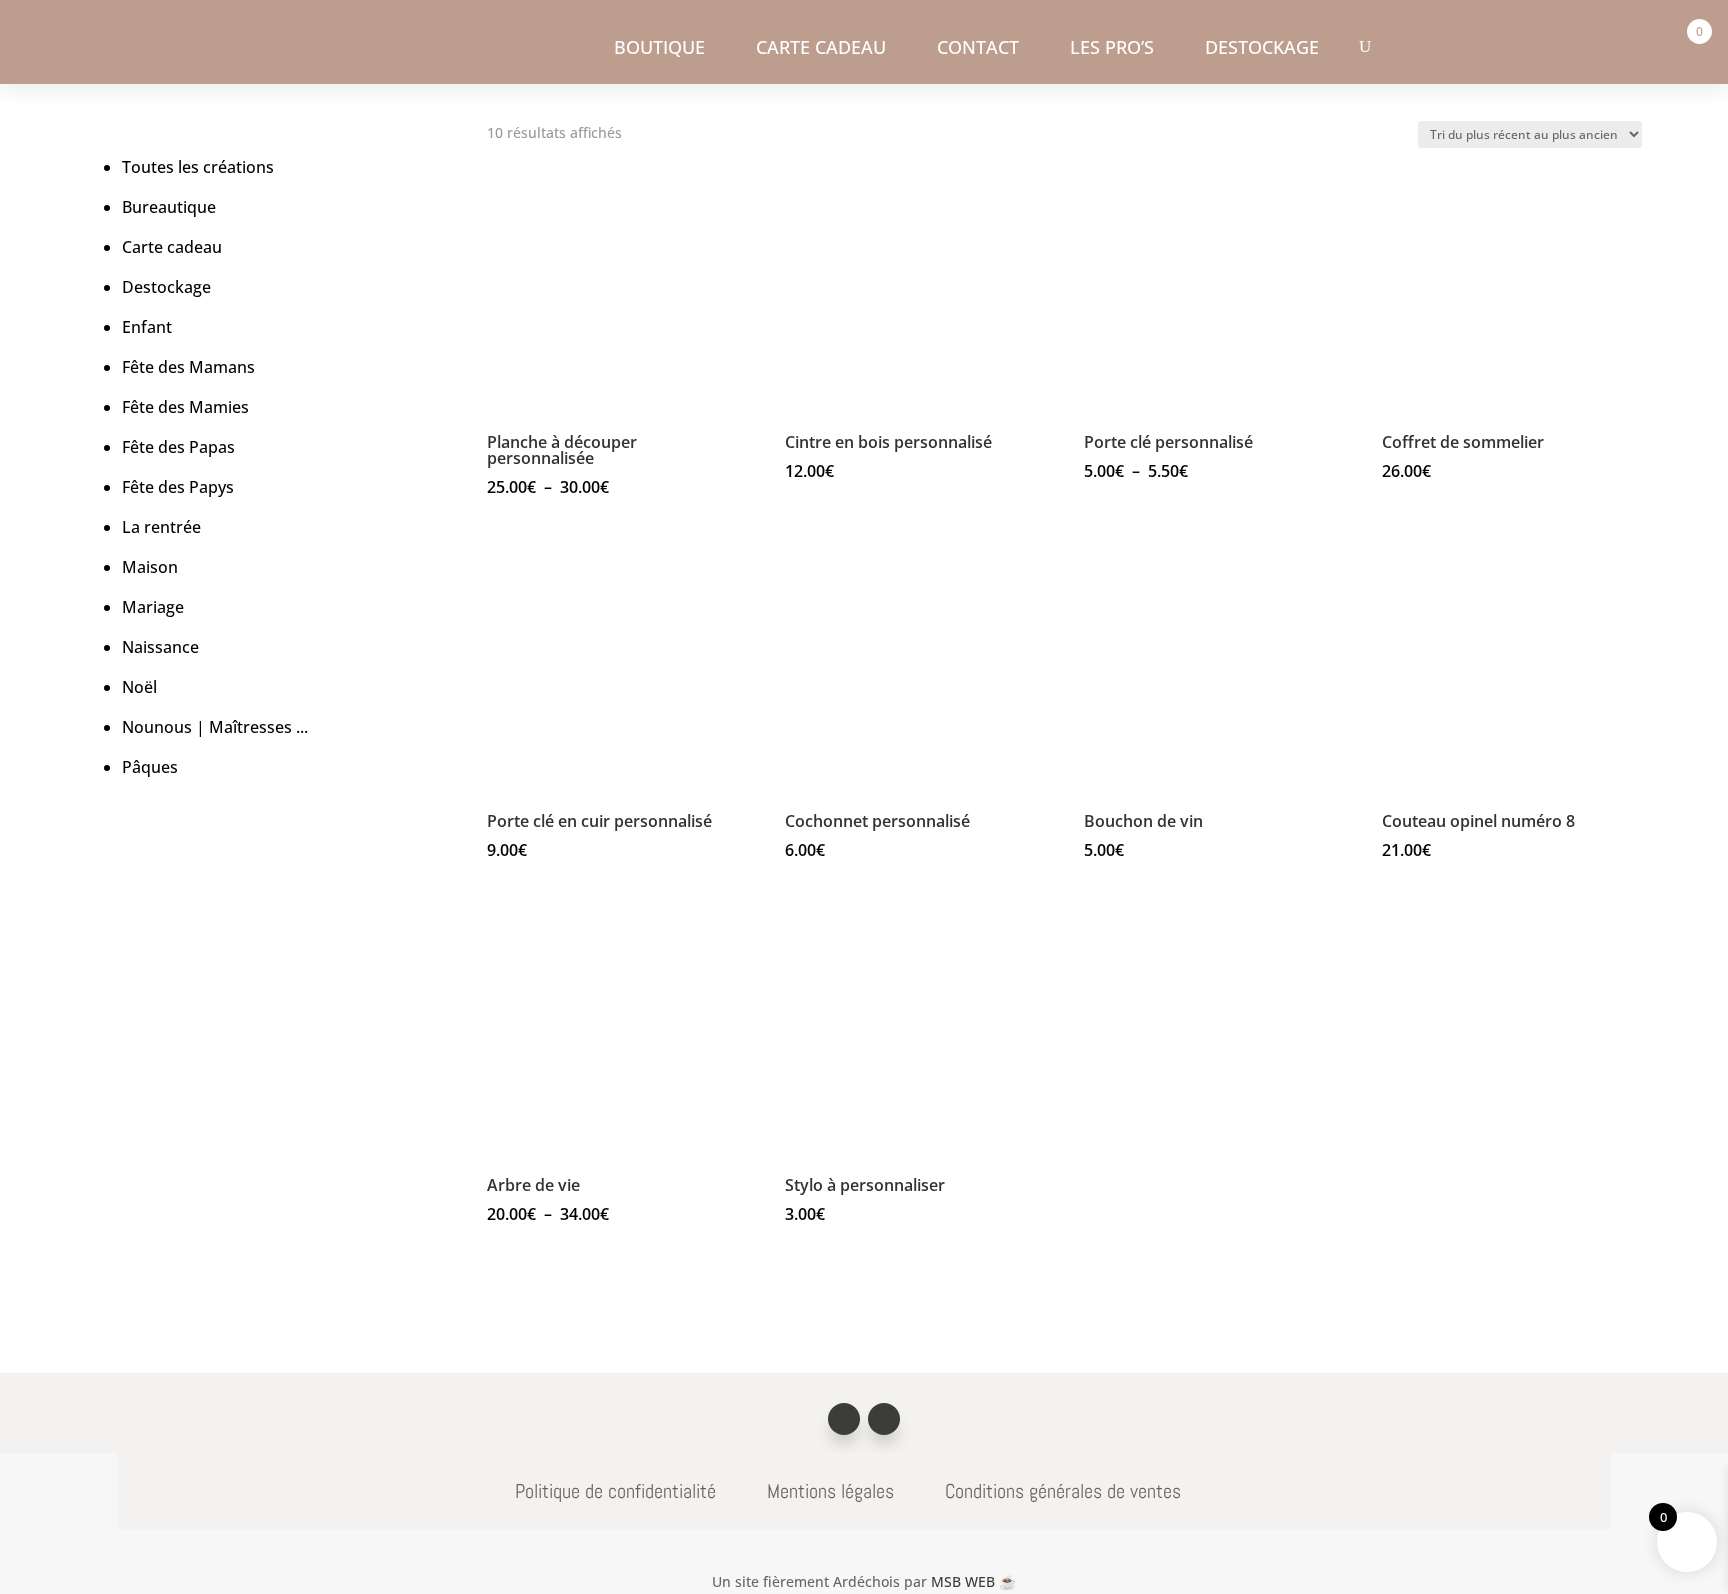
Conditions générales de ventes (1063, 1491)
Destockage (1262, 49)
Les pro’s (1112, 49)
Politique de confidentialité (615, 1491)
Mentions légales (830, 1491)
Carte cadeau (821, 49)
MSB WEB (973, 1581)
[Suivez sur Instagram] (884, 1419)
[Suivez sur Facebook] (844, 1419)
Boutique (659, 49)
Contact (978, 49)
